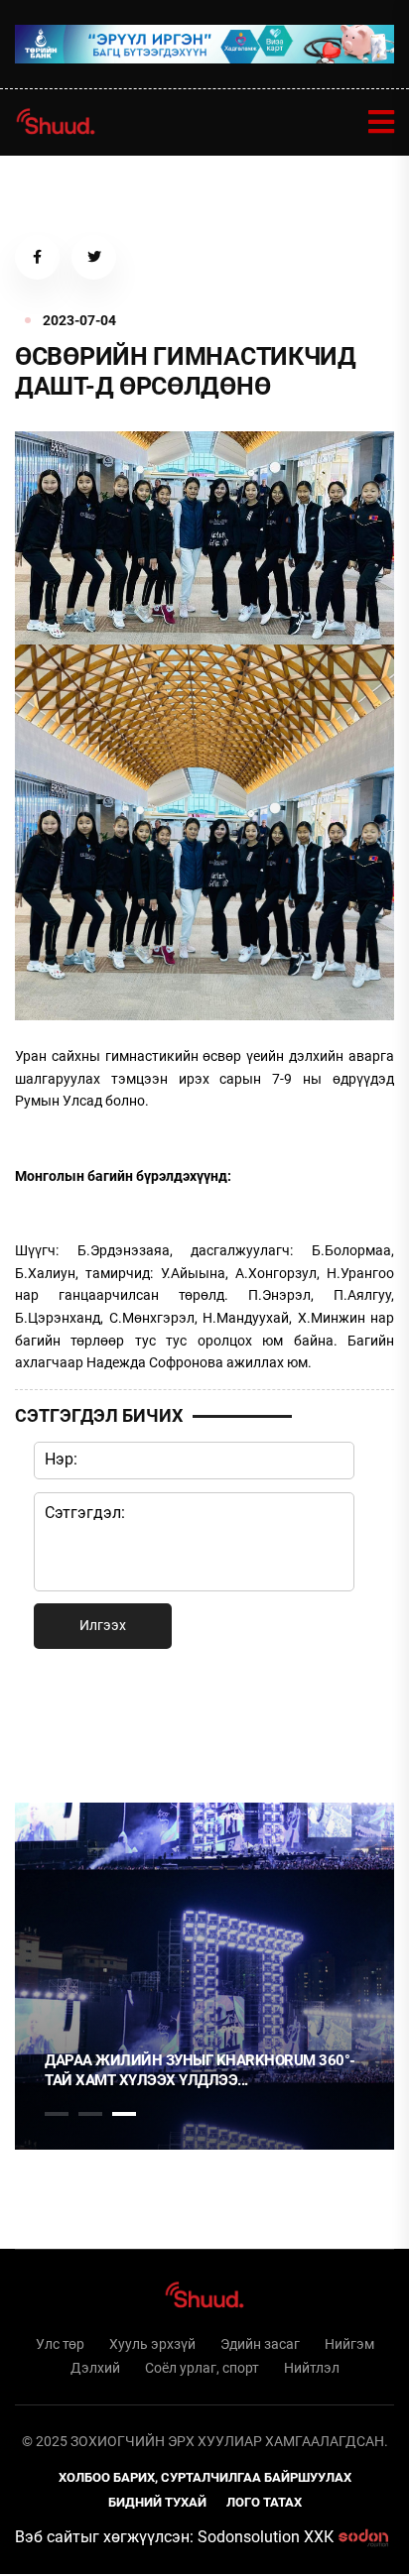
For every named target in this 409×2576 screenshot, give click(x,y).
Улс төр (60, 2344)
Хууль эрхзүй (152, 2344)
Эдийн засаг (260, 2344)
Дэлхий (95, 2368)
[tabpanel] (204, 1976)
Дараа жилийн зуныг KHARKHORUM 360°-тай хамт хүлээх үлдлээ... (200, 2070)
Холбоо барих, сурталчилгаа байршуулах (205, 2477)
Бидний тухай (157, 2502)
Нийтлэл (312, 2368)
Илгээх (103, 1625)
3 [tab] (124, 2114)
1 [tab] (57, 1722)
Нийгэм (349, 2344)
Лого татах (264, 2502)
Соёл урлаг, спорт (202, 2368)
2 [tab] (90, 2114)
